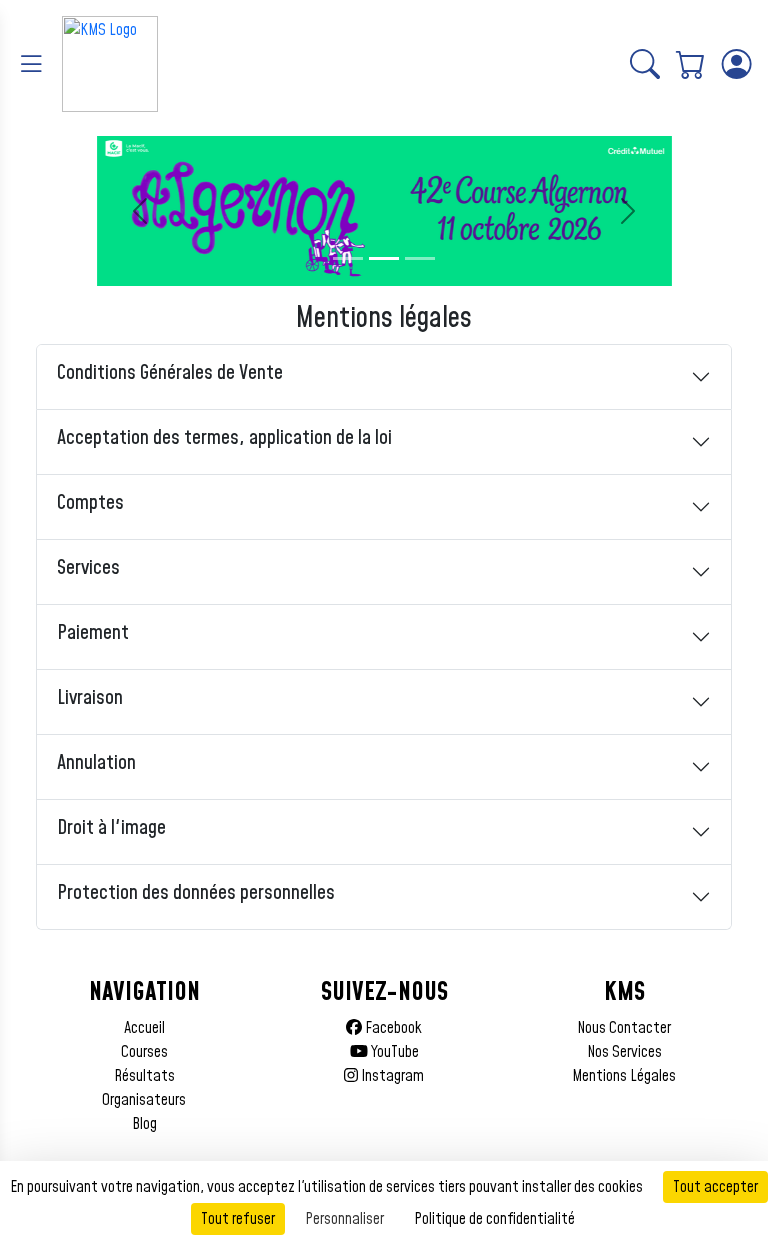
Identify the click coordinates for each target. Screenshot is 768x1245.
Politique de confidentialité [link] (494, 1219)
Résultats (144, 1076)
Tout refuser (238, 1219)
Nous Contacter (624, 1028)
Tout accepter (715, 1187)
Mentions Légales (624, 1076)
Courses (144, 1052)
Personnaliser (344, 1219)
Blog (144, 1124)
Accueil (144, 1028)
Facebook (392, 1028)
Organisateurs (144, 1100)
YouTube (393, 1052)
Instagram (391, 1076)
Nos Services (624, 1052)
